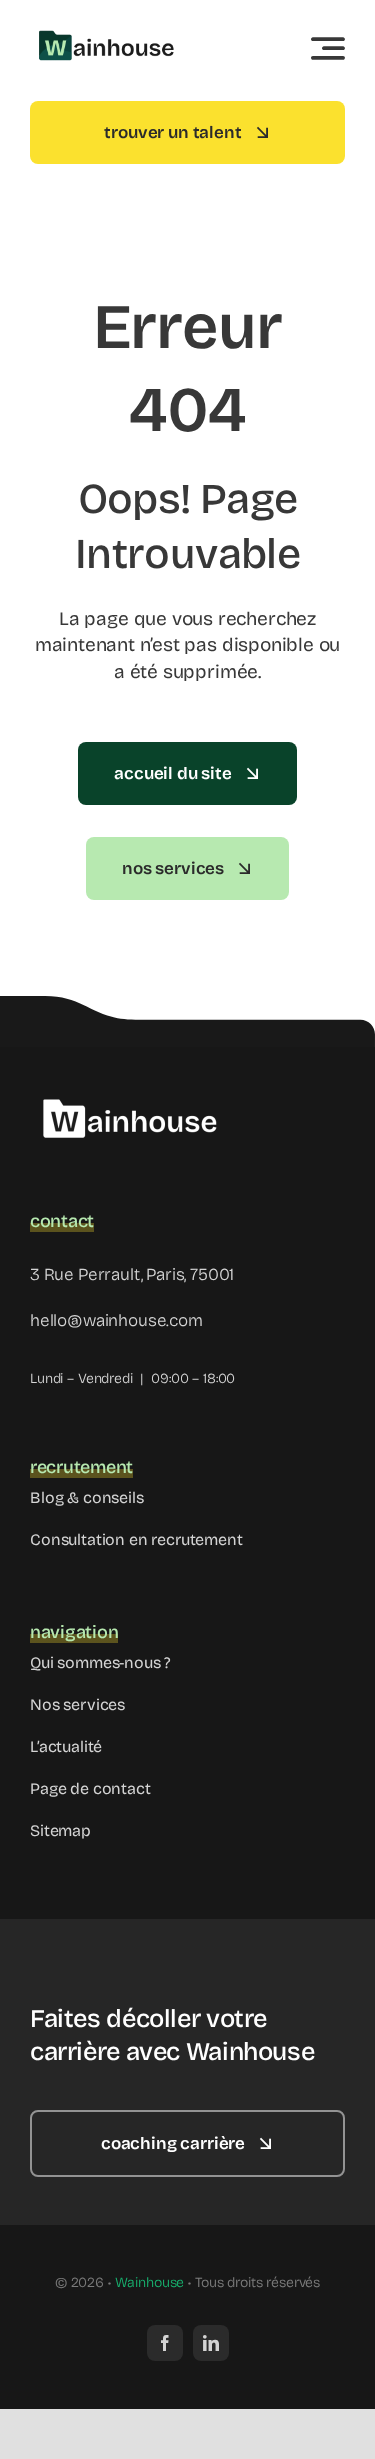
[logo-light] (130, 1087)
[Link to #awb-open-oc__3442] (328, 48)
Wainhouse (150, 2282)
